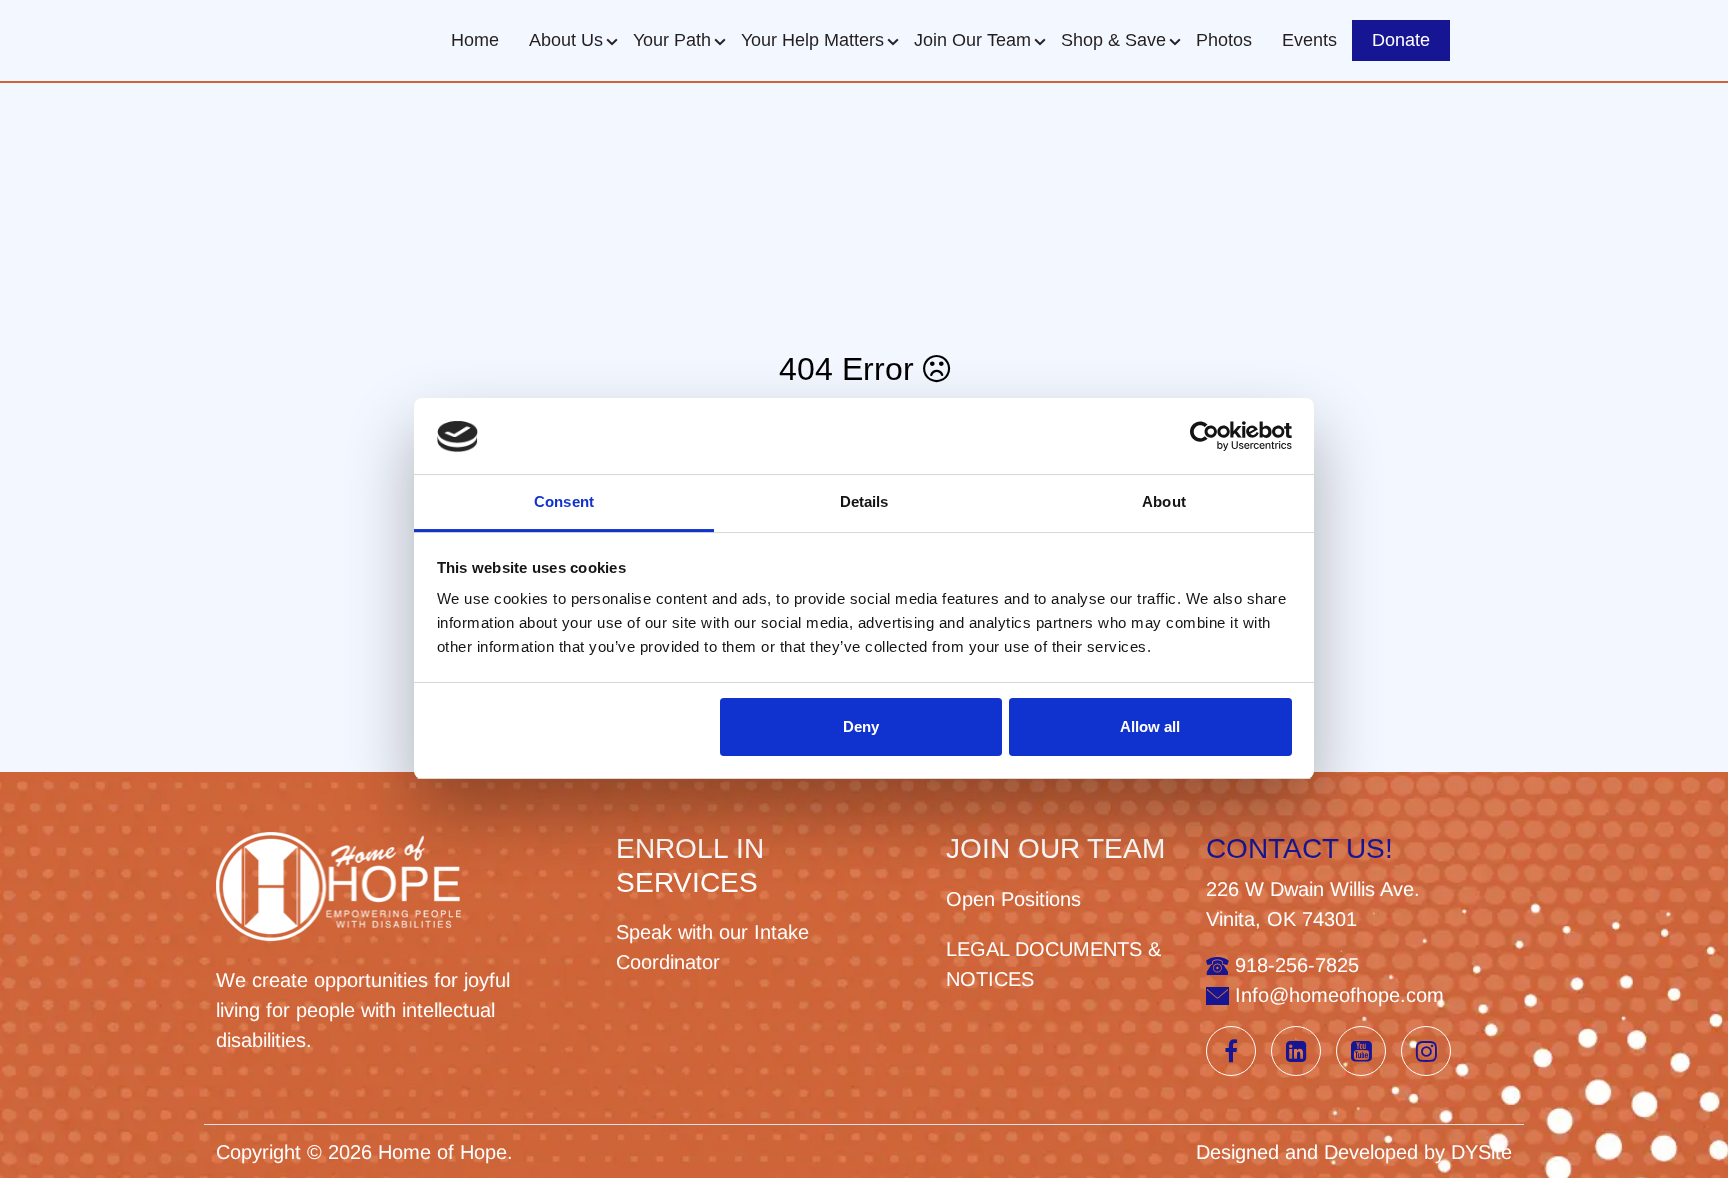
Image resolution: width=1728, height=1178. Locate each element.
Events (1309, 40)
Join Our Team (972, 40)
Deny (861, 726)
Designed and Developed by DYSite (1354, 1152)
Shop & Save (1113, 40)
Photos (1224, 40)
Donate (1401, 40)
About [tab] (1164, 502)
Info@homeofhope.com (1336, 995)
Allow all (1150, 726)
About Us (566, 40)
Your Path (672, 40)
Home (475, 40)
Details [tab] (864, 502)
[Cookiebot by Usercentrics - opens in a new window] (1204, 437)
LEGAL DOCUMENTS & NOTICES (1053, 964)
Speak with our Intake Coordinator (712, 947)
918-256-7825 (1294, 965)
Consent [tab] (564, 502)
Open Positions (1013, 899)
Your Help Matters (812, 40)
